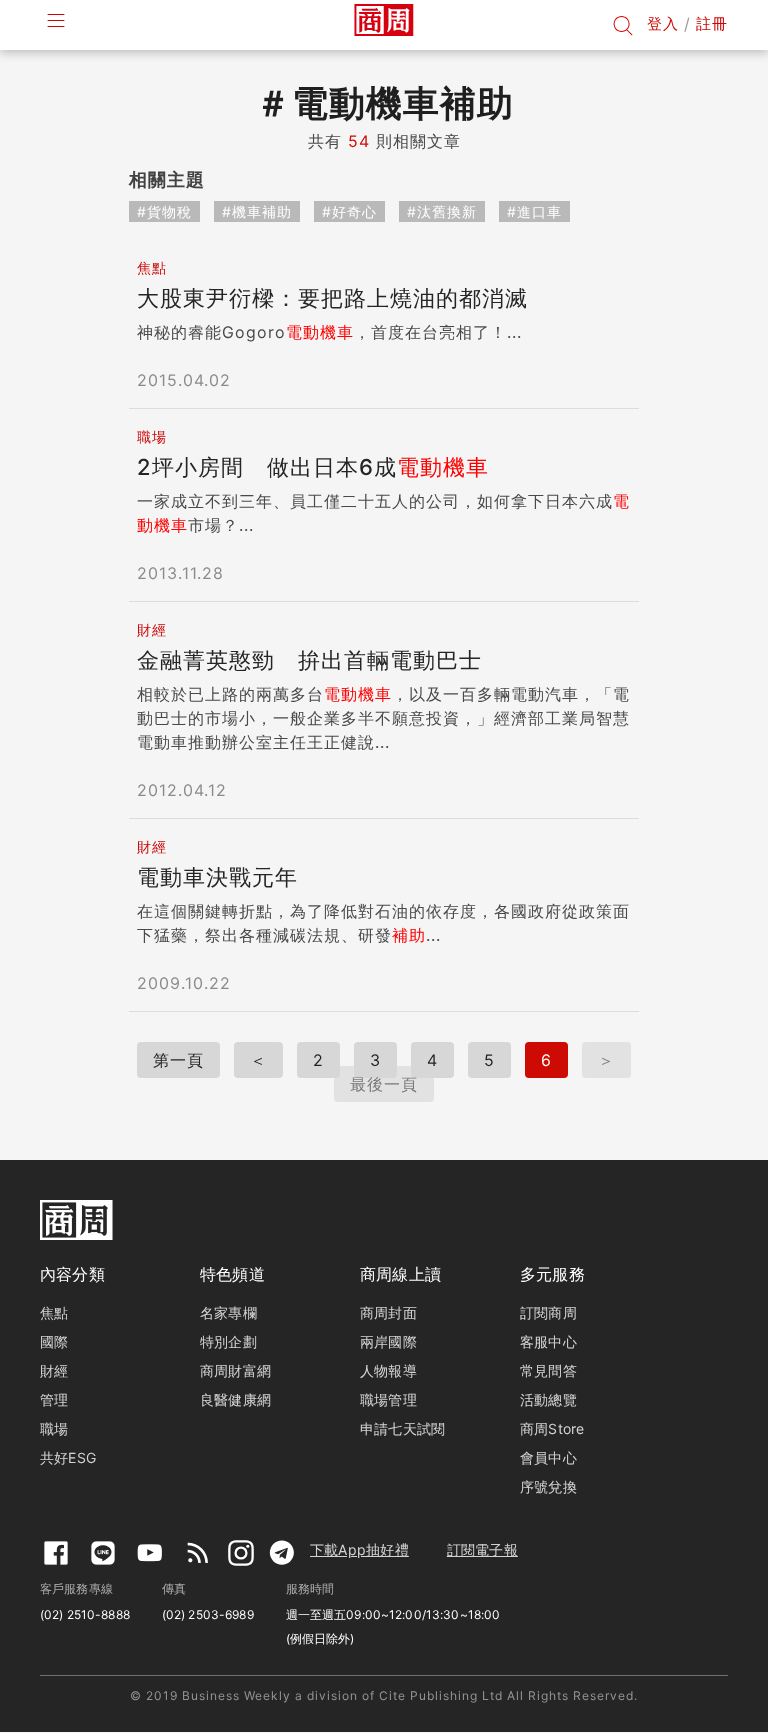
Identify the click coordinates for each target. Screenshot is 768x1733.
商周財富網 (235, 1370)
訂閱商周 (548, 1312)
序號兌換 (548, 1486)
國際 (54, 1341)
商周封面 (388, 1312)
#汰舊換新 (442, 211)
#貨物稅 (164, 211)
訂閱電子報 (482, 1549)
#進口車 (534, 211)
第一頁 (178, 1060)
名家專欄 (228, 1312)
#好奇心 (349, 211)
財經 (54, 1370)
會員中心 (548, 1457)
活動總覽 (548, 1399)
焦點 (54, 1312)
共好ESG (68, 1457)
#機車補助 (257, 211)
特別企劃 (228, 1341)
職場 (54, 1428)
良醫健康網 (235, 1399)
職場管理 (388, 1399)
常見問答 (548, 1370)
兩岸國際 (388, 1341)
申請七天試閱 (402, 1428)
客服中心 (548, 1341)
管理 (54, 1399)
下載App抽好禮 (359, 1549)
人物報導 (388, 1370)
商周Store (552, 1428)
